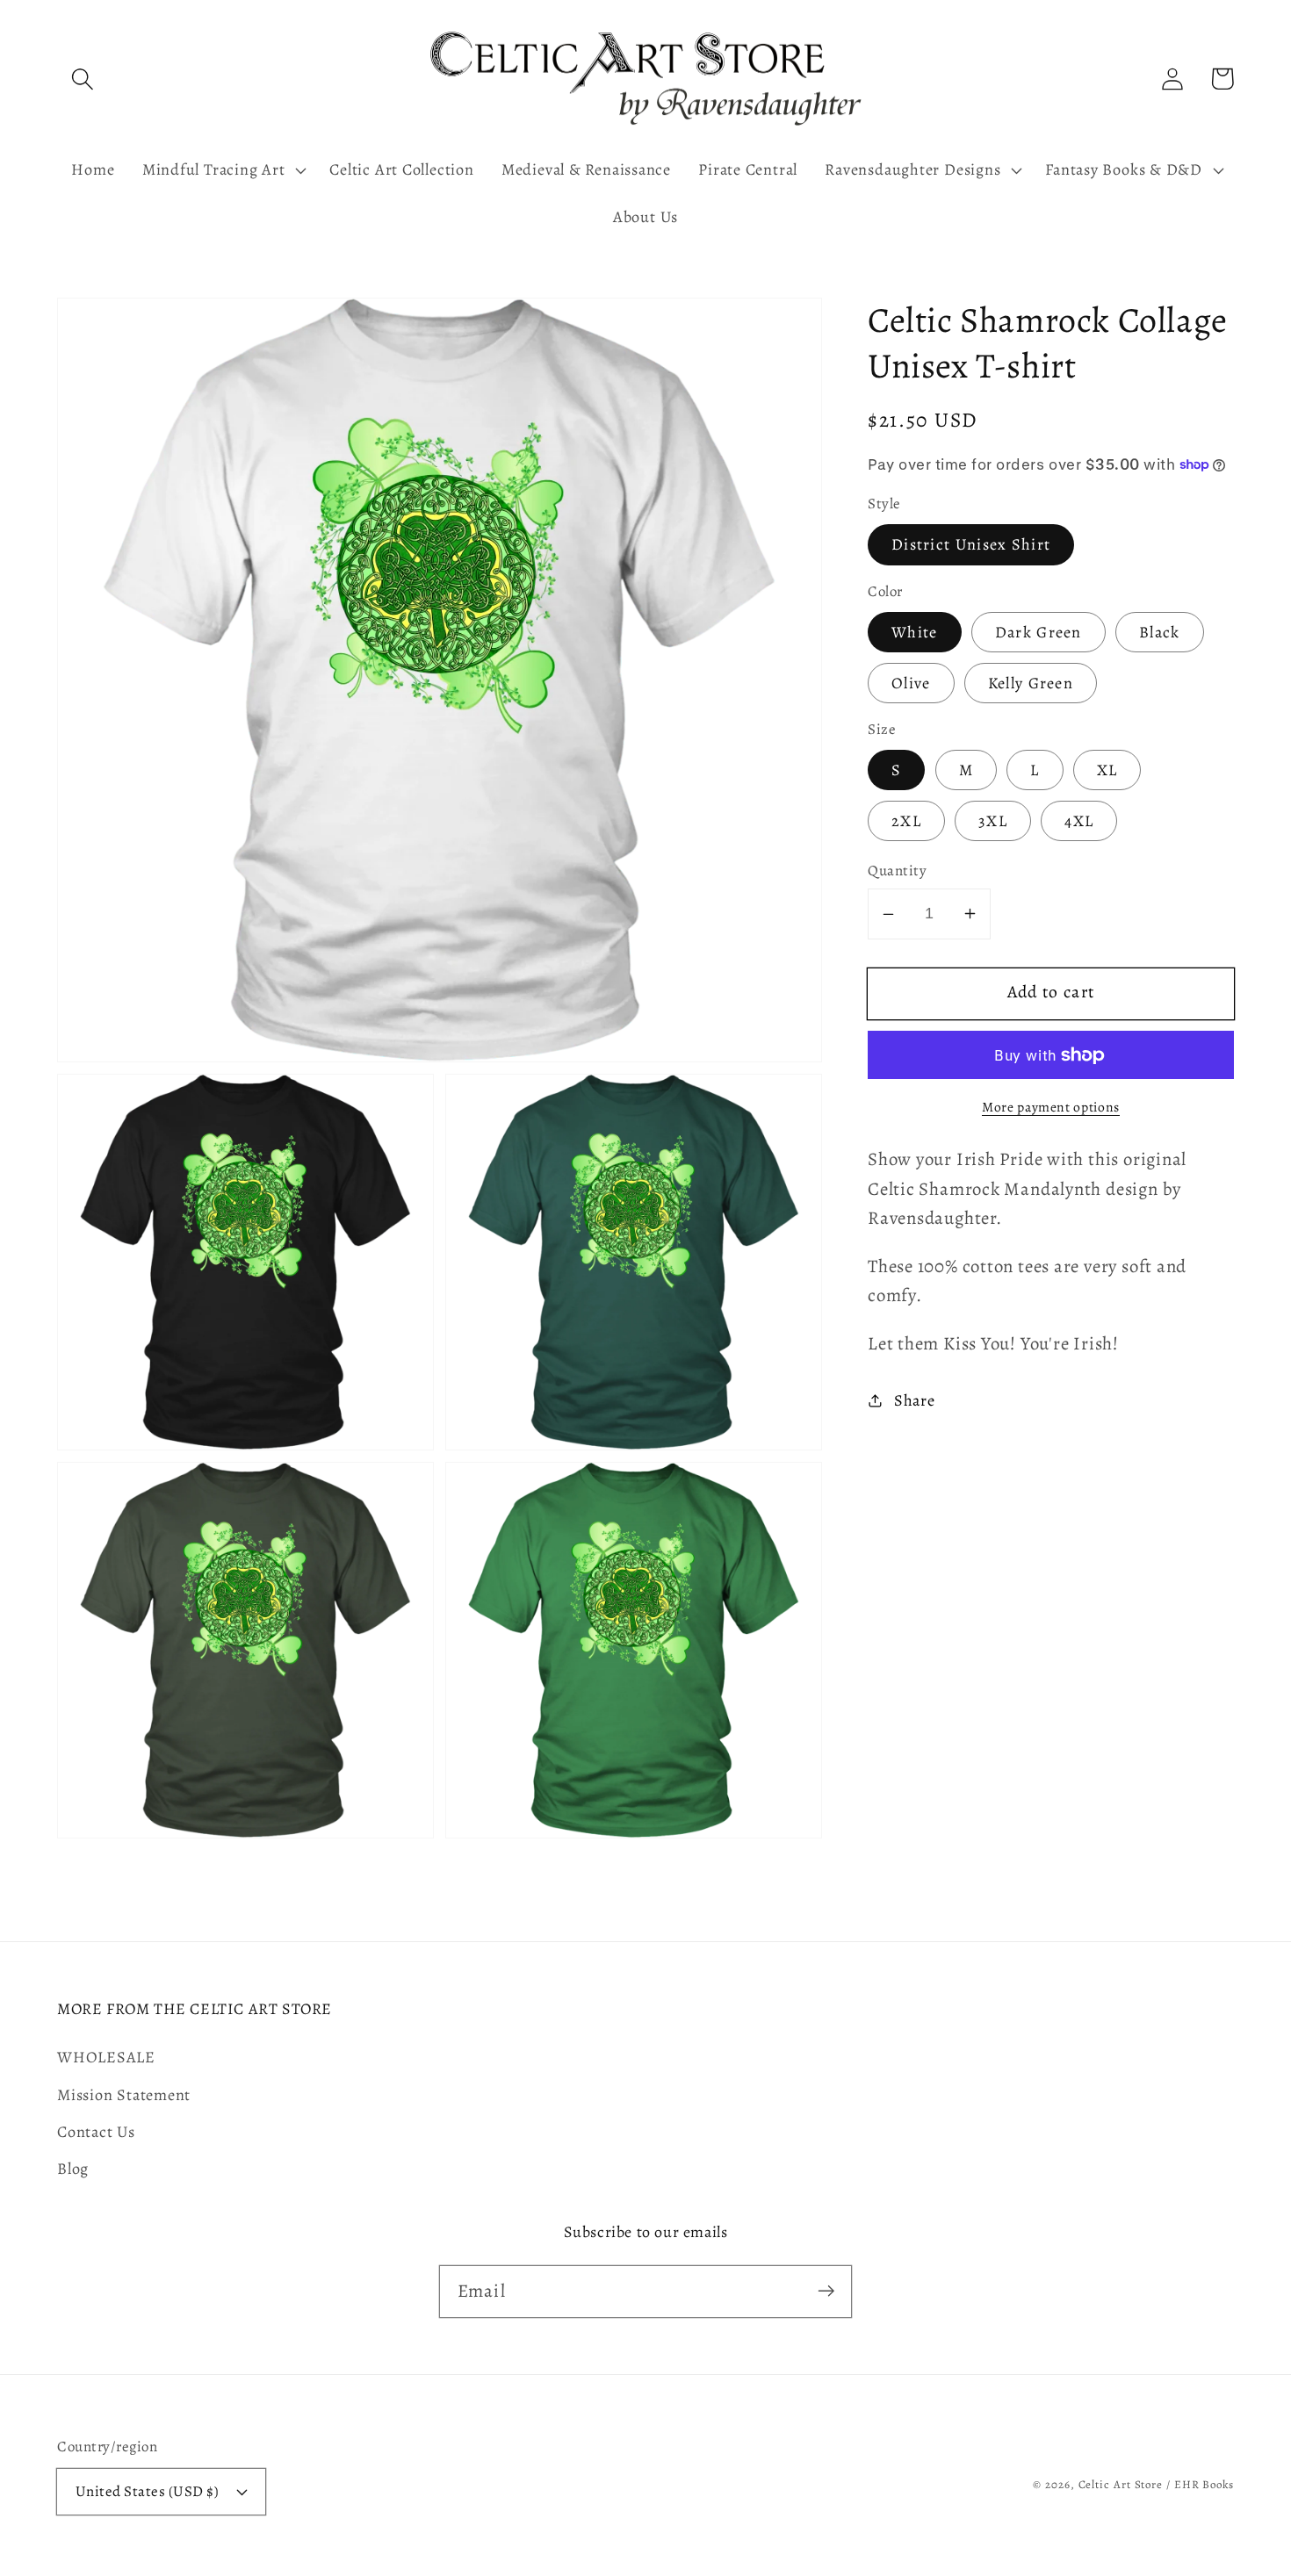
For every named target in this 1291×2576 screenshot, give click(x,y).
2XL (906, 821)
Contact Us (96, 2132)
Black (1160, 632)
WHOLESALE (106, 2057)
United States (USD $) (148, 2491)
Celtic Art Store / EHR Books (1156, 2484)
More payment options (1051, 1107)
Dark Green (1039, 632)
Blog (73, 2169)
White (915, 632)
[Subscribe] (826, 2291)
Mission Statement (124, 2095)
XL (1107, 770)
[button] (82, 79)
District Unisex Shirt (971, 544)
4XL (1079, 821)
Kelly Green (1031, 683)
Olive (911, 683)
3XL (993, 821)
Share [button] (915, 1400)
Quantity (897, 871)
